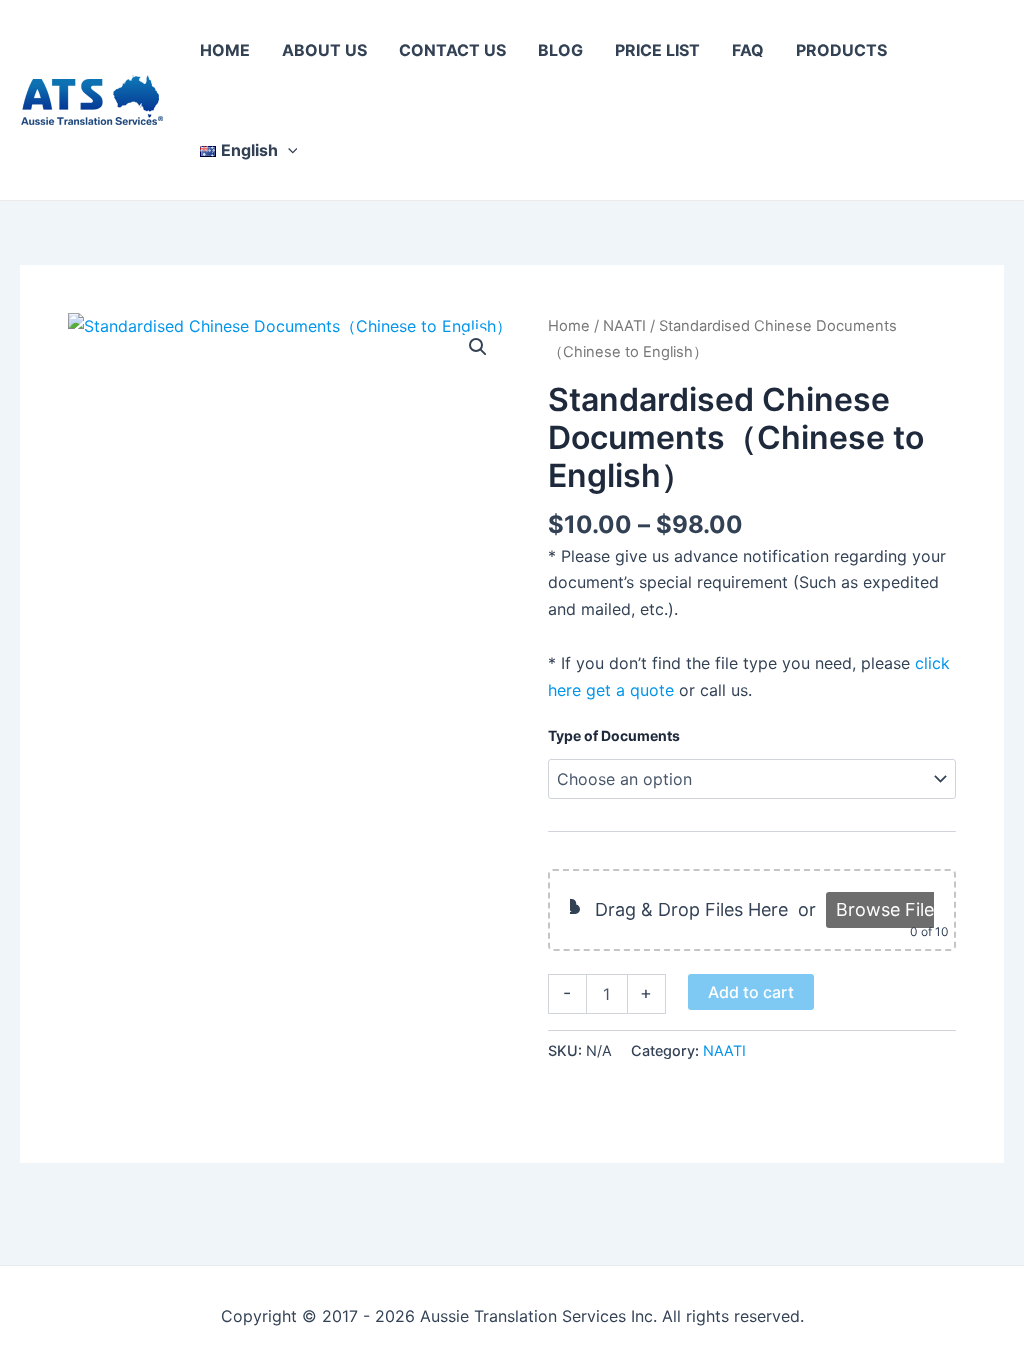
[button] (288, 150)
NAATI (624, 326)
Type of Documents (614, 735)
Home (569, 326)
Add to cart (751, 992)
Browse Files (889, 909)
